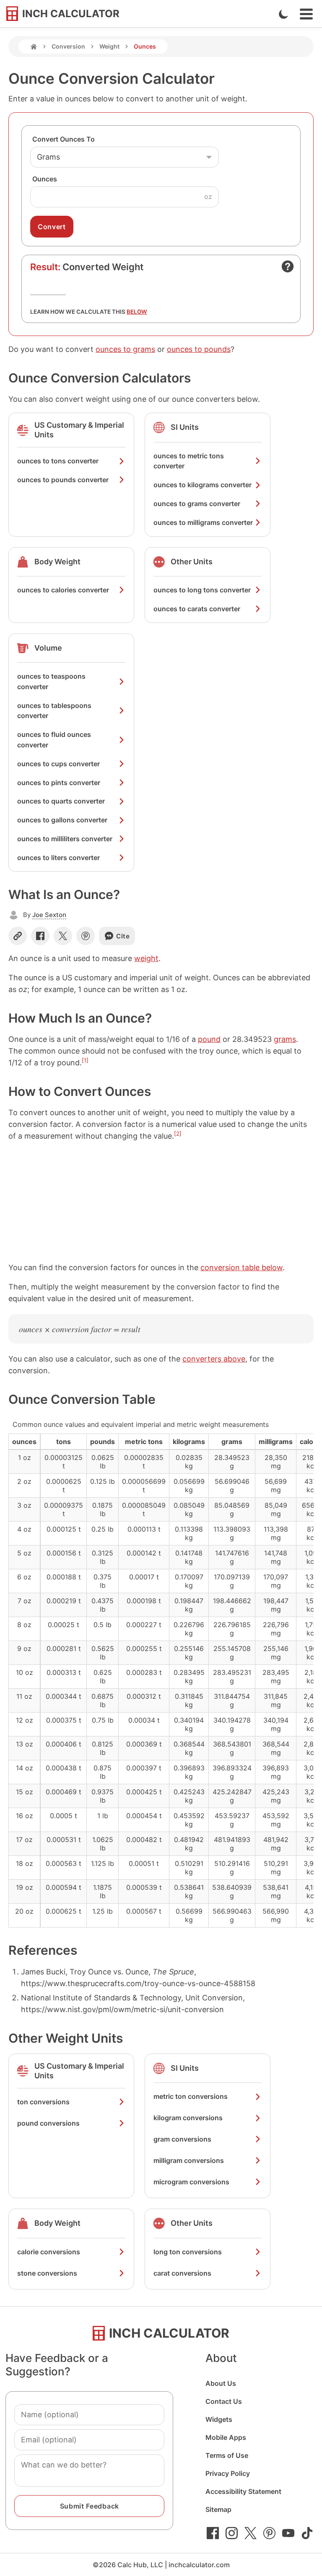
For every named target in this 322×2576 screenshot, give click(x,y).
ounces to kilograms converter (203, 485)
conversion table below (241, 1267)
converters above (214, 1359)
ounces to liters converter (58, 858)
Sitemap (218, 2509)
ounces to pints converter (59, 783)
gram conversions (182, 2139)
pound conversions (48, 2123)
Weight (109, 46)
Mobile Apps (226, 2437)
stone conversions (47, 2273)
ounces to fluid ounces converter (54, 740)
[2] (178, 1134)
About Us (221, 2383)
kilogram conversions (188, 2118)
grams (285, 1039)
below (137, 312)
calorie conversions (49, 2252)
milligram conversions (189, 2160)
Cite (123, 936)
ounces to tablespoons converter (54, 711)
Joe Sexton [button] (49, 915)
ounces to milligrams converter (203, 522)
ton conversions (43, 2102)
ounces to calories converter (63, 590)
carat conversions (182, 2273)
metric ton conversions (191, 2096)
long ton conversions (188, 2252)
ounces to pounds (199, 349)
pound (209, 1039)
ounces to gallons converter (62, 820)
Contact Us (224, 2401)
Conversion (68, 46)
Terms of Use (227, 2455)
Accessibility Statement (243, 2491)
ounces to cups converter (58, 764)
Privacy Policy (228, 2473)
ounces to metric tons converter (189, 461)
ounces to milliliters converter (65, 839)
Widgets (219, 2419)
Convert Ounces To (64, 139)
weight (146, 958)
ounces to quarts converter (61, 801)
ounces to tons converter (58, 461)
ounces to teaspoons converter (51, 681)
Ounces (45, 179)
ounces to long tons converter (202, 590)
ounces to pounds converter (63, 480)
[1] (85, 1060)
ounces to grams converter (197, 504)
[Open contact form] (288, 266)
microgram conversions (191, 2182)
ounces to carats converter (197, 609)
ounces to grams (125, 349)
